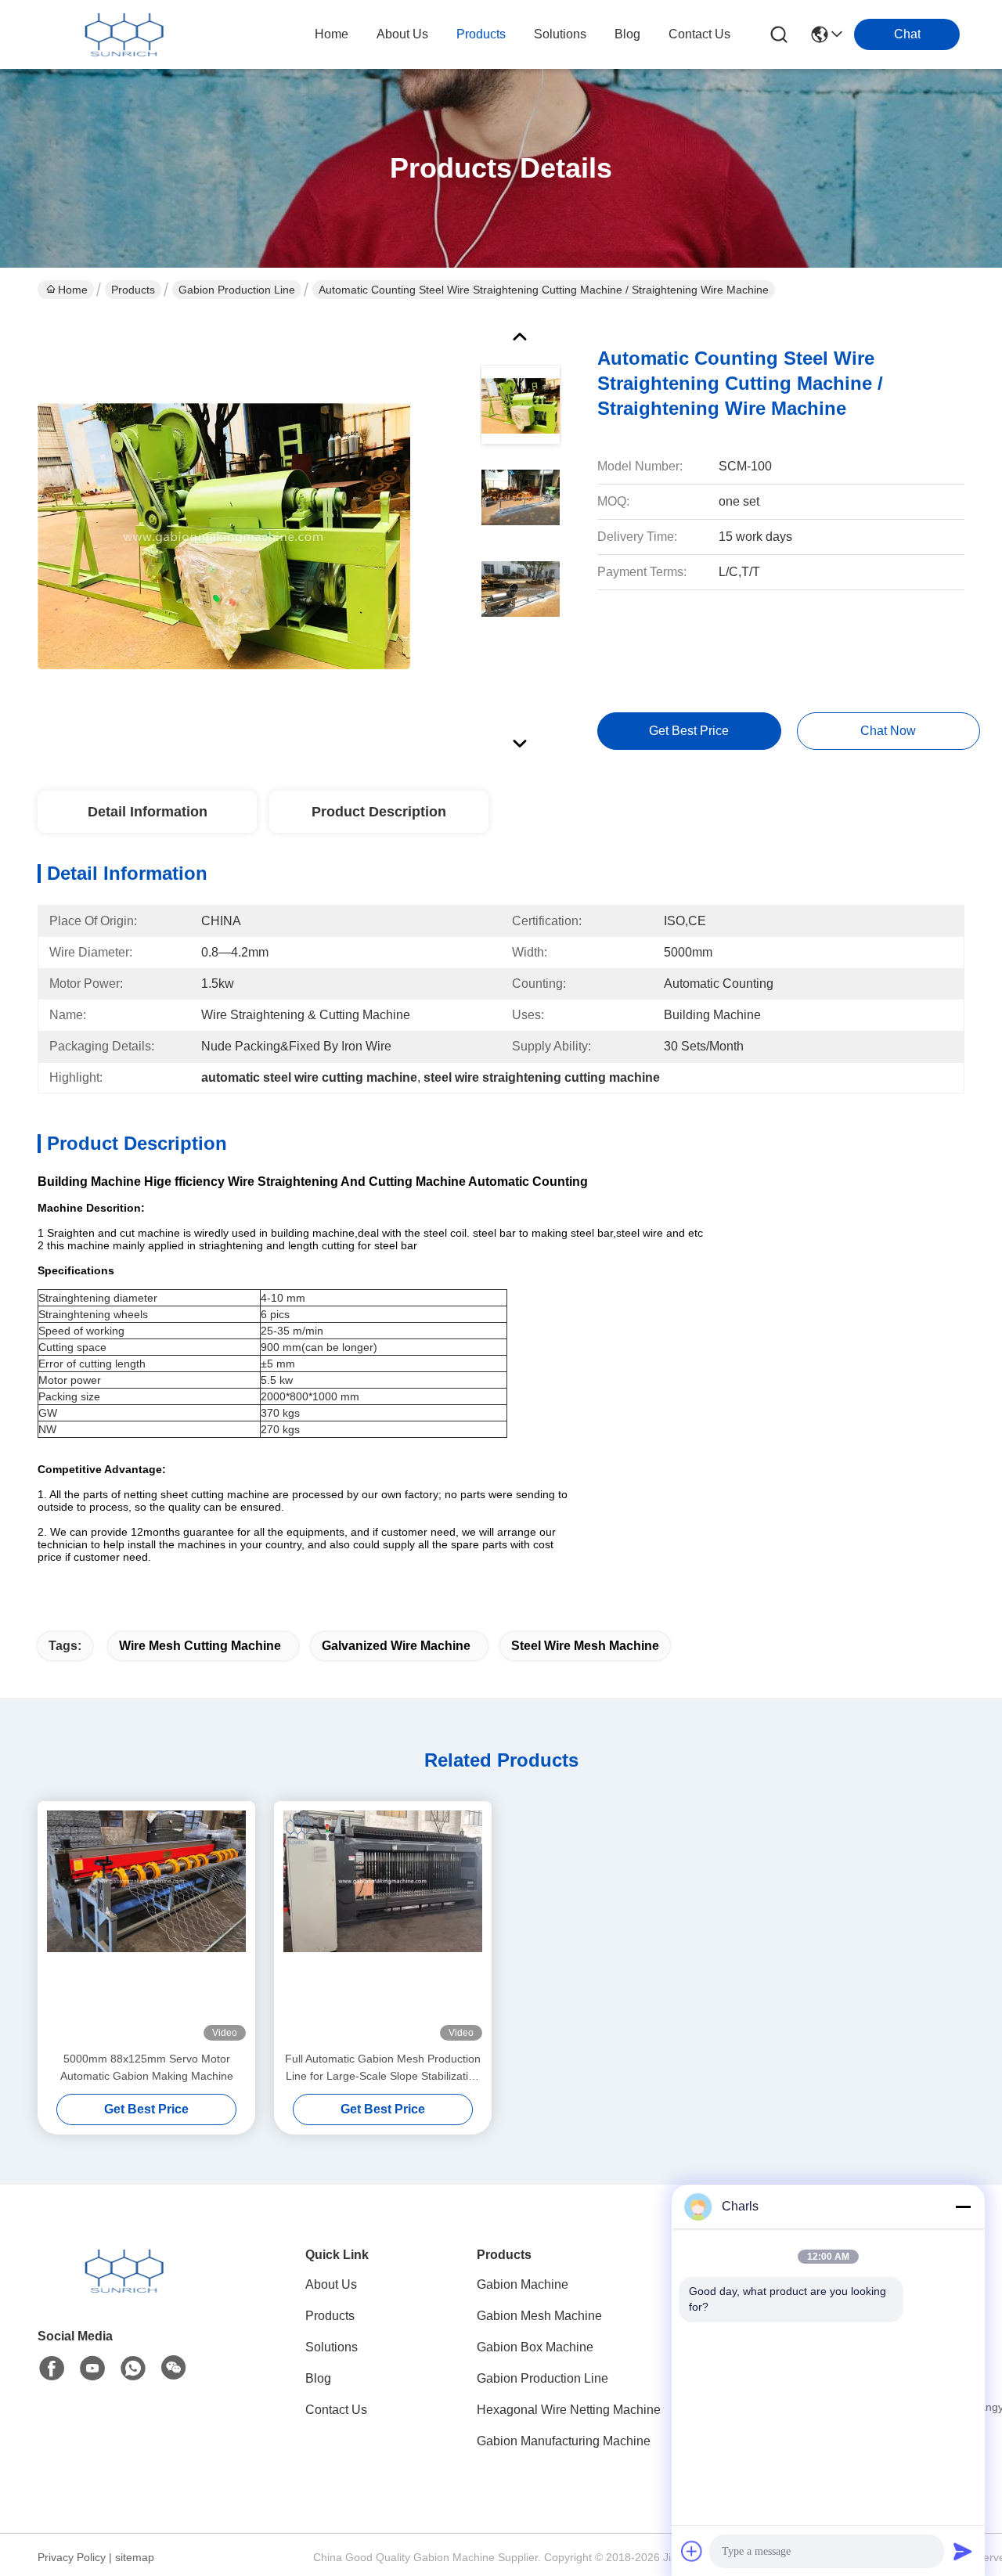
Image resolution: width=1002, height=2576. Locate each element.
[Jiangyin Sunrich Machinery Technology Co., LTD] (124, 34)
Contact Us (336, 2410)
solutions (560, 34)
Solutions (332, 2347)
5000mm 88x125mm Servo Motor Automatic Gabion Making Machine (147, 2067)
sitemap (135, 2557)
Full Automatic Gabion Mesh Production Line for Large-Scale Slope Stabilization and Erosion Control (383, 2068)
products (481, 34)
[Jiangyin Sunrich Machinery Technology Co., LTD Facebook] (52, 2369)
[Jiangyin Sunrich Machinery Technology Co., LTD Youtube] (92, 2369)
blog (627, 34)
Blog (318, 2378)
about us (402, 34)
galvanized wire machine (396, 1646)
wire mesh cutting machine (200, 1646)
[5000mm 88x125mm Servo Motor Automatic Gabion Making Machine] (146, 1926)
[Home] (124, 2290)
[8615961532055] (133, 2369)
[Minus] (963, 2207)
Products (133, 290)
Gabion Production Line (237, 290)
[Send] (963, 2551)
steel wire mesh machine (585, 1646)
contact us (699, 34)
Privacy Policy (72, 2557)
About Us (331, 2284)
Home (332, 34)
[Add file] (692, 2551)
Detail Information (148, 812)
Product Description (379, 812)
